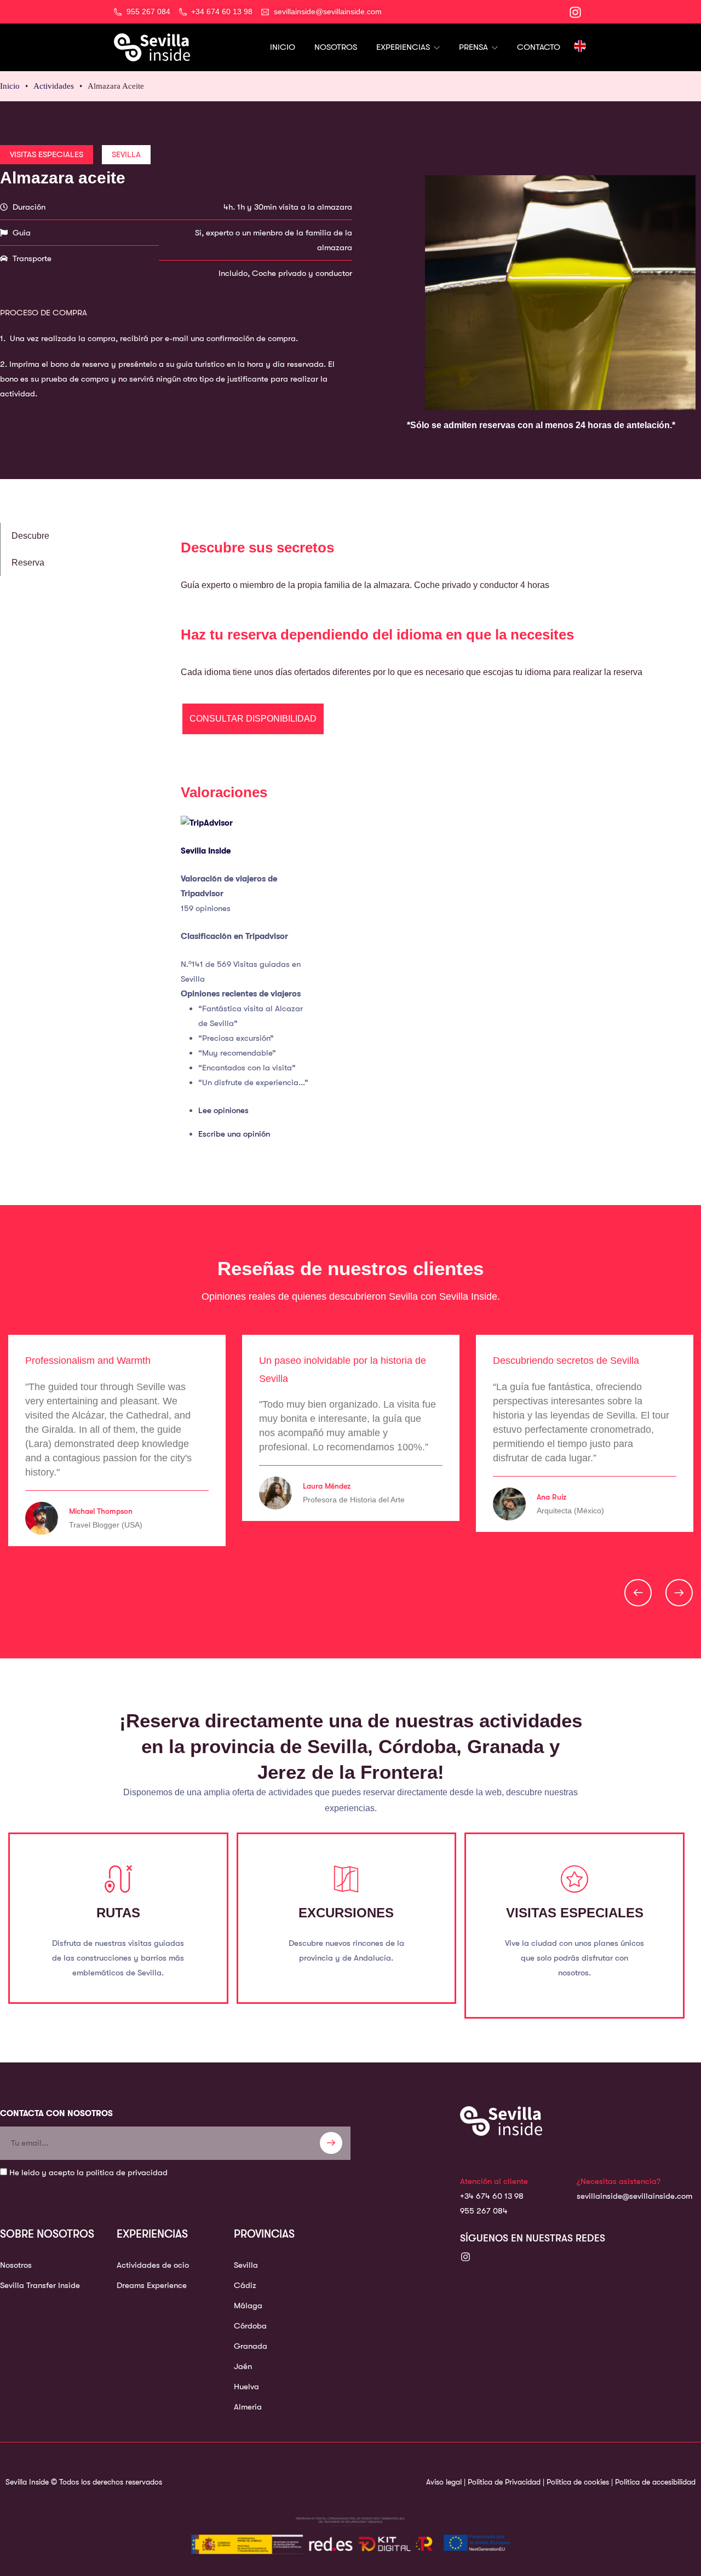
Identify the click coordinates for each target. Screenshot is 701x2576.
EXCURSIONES (346, 1913)
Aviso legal (444, 2482)
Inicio (10, 86)
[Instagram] (466, 2257)
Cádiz (245, 2285)
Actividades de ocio (153, 2265)
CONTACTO (539, 47)
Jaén (243, 2366)
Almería (248, 2407)
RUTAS (118, 1913)
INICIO (283, 47)
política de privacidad (127, 2172)
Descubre (30, 536)
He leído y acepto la (88, 2172)
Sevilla (246, 2265)
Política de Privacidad (504, 2482)
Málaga (248, 2306)
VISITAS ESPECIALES (575, 1913)
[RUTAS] (118, 1879)
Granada (251, 2346)
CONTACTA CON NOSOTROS (56, 2113)
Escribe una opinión (234, 1134)
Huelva (246, 2387)
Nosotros (16, 2265)
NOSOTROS (336, 47)
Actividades (54, 86)
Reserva (28, 563)
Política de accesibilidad (655, 2482)
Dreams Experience (152, 2285)
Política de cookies (578, 2482)
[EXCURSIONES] (346, 1879)
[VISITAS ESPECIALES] (574, 1879)
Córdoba (250, 2326)
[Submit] (331, 2143)
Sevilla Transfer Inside (40, 2285)
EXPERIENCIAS (404, 47)
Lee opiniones (223, 1110)
